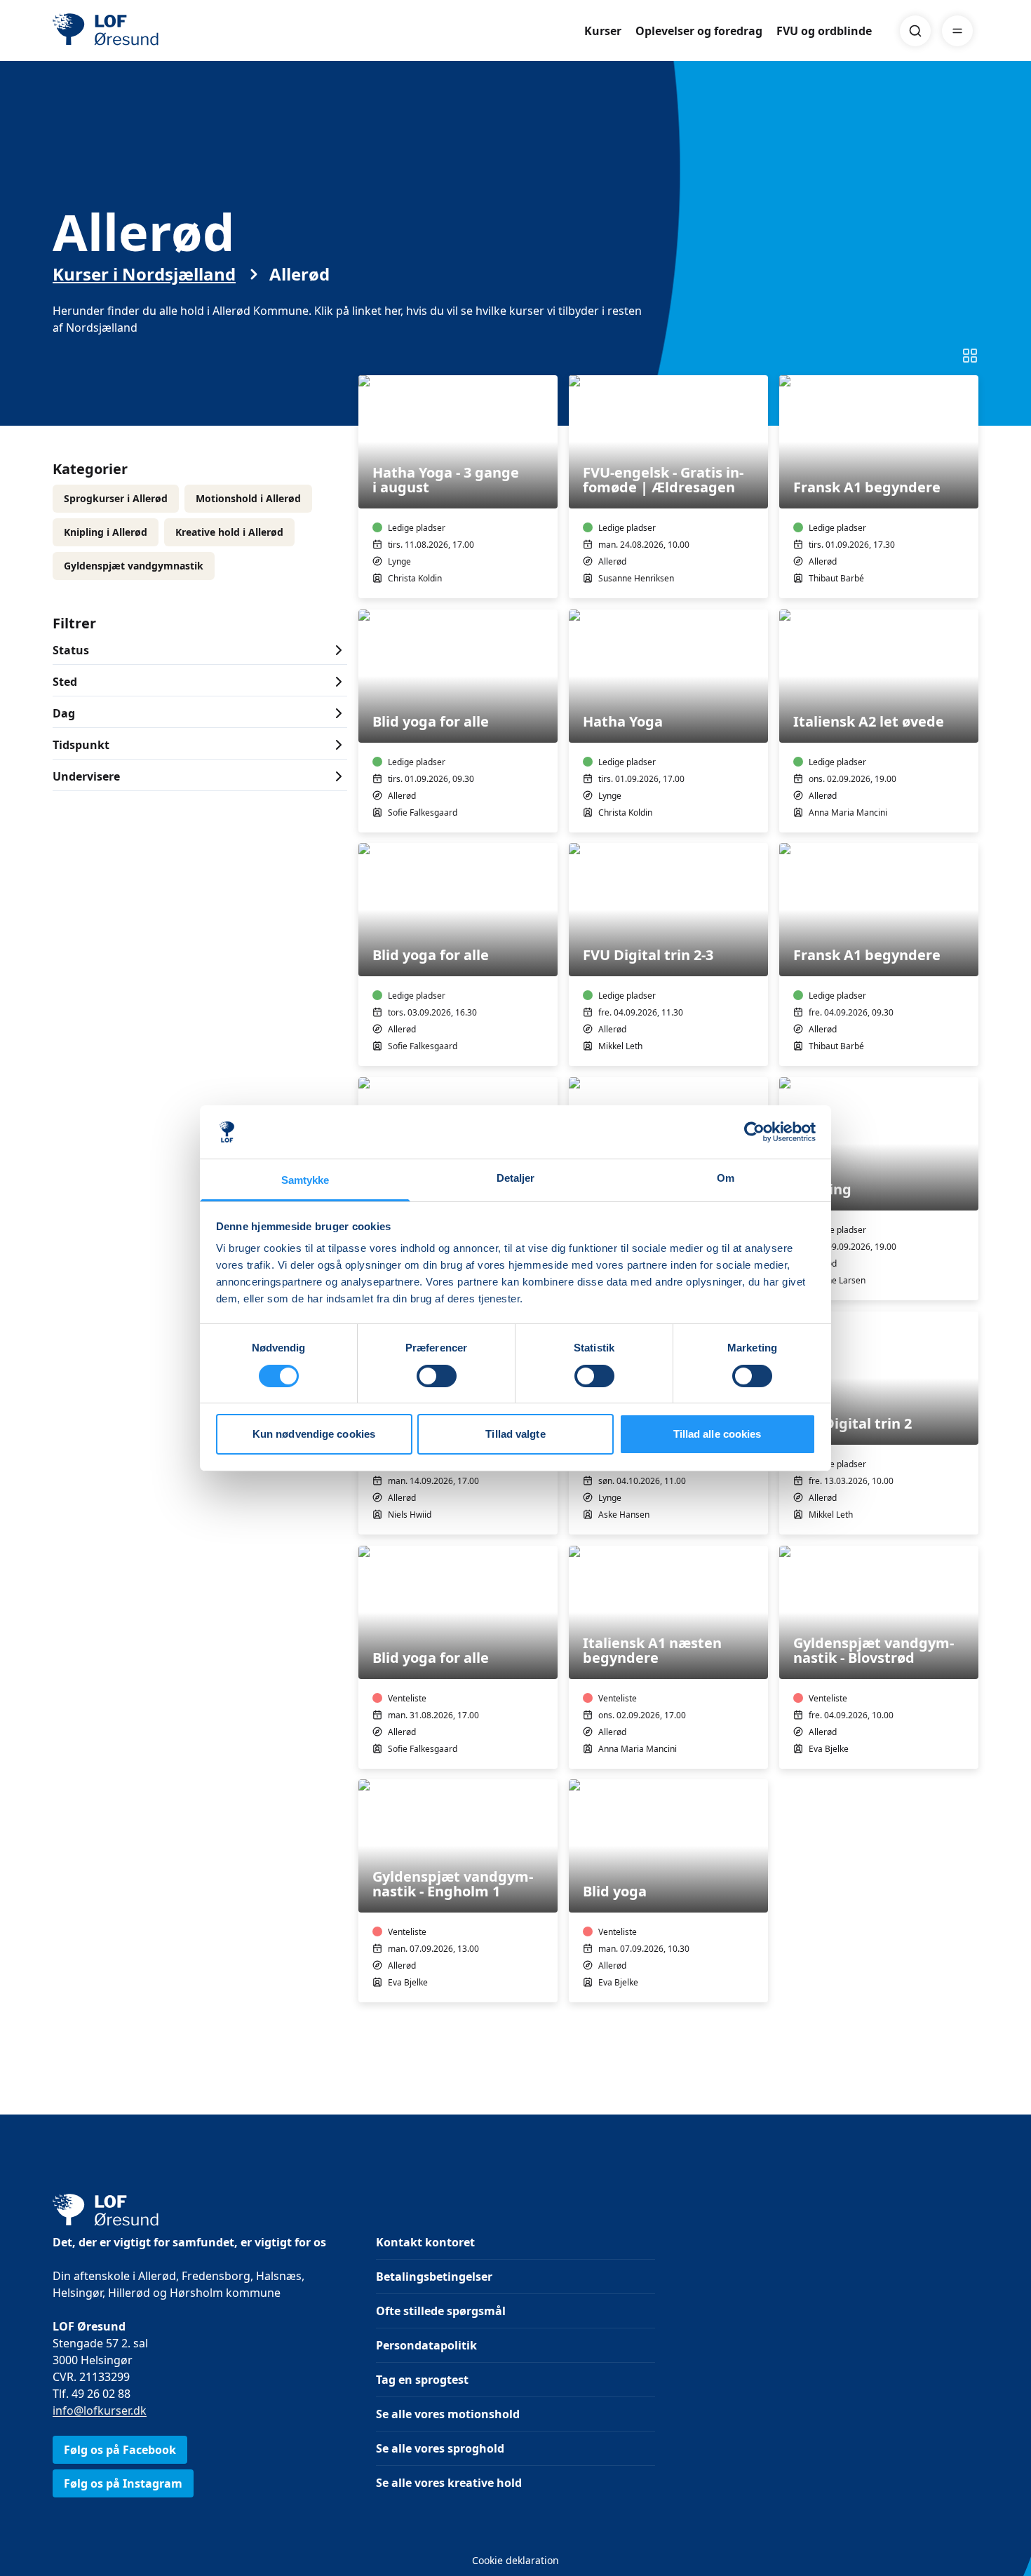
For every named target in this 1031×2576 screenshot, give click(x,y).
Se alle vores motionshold (448, 2414)
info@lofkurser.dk (100, 2410)
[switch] (437, 1376)
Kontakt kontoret (425, 2242)
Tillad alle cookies (717, 1434)
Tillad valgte (515, 1434)
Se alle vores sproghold (440, 2448)
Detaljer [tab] (516, 1178)
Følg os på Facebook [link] (120, 2450)
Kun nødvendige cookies (314, 1434)
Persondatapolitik (426, 2345)
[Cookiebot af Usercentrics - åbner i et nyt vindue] (754, 1132)
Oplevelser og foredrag (699, 31)
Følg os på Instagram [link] (123, 2483)
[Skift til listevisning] (970, 356)
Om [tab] (726, 1178)
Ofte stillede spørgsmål (441, 2311)
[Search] (915, 31)
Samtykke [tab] (305, 1180)
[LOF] (155, 31)
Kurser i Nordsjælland (144, 274)
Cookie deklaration (515, 2560)
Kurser (603, 31)
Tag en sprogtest (422, 2380)
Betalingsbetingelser (434, 2277)
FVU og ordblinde (824, 31)
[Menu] (957, 31)
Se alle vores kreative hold (449, 2483)
